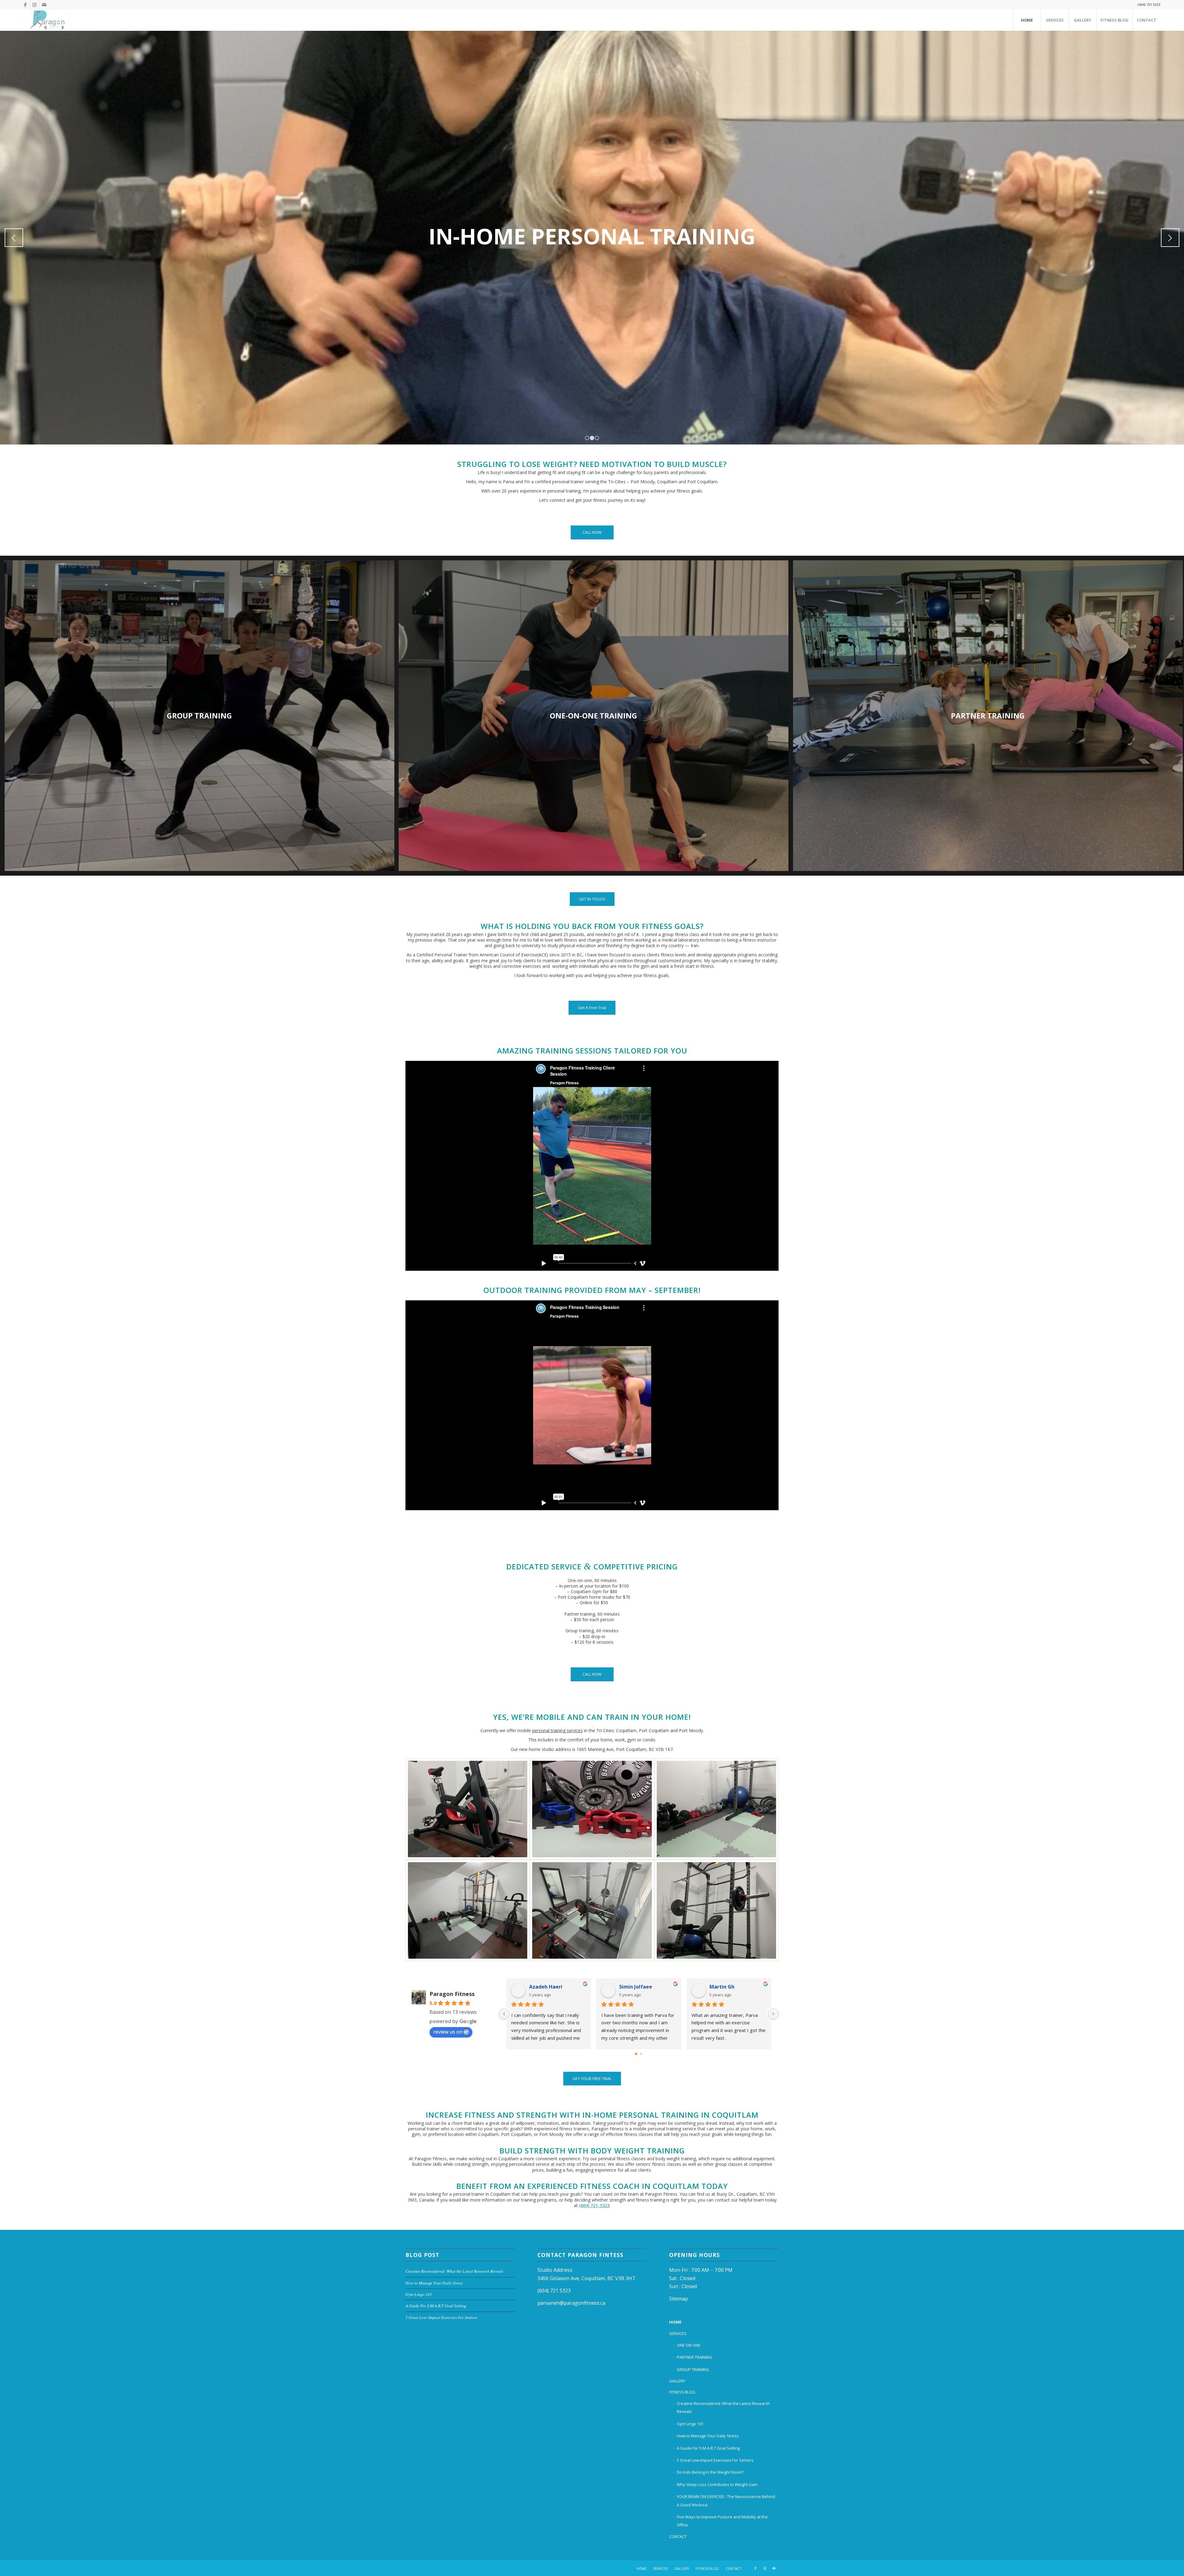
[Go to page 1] (641, 2054)
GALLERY (677, 2381)
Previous (14, 238)
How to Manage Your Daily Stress (434, 2283)
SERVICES (678, 2333)
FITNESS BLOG (682, 2392)
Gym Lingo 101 (419, 2294)
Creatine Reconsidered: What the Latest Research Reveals (454, 2271)
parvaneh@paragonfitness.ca (571, 2303)
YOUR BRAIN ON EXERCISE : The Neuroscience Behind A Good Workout (726, 2500)
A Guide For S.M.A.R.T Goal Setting (436, 2306)
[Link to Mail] (44, 5)
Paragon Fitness (452, 1994)
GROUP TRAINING (693, 2370)
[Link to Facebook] (25, 5)
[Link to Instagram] (35, 5)
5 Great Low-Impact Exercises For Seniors (441, 2317)
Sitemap (678, 2299)
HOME (675, 2322)
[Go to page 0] (636, 2054)
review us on (448, 2032)
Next (1170, 238)
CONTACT (678, 2537)
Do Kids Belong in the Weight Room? (710, 2472)
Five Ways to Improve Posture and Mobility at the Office (722, 2521)
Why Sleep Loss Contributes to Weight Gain (717, 2484)
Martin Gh (542, 1987)
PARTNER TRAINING (695, 2357)
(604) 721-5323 (594, 2205)
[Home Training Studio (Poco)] (468, 1809)
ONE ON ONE (689, 2345)
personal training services (557, 1730)
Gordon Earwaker (731, 1987)
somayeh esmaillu (642, 1987)
